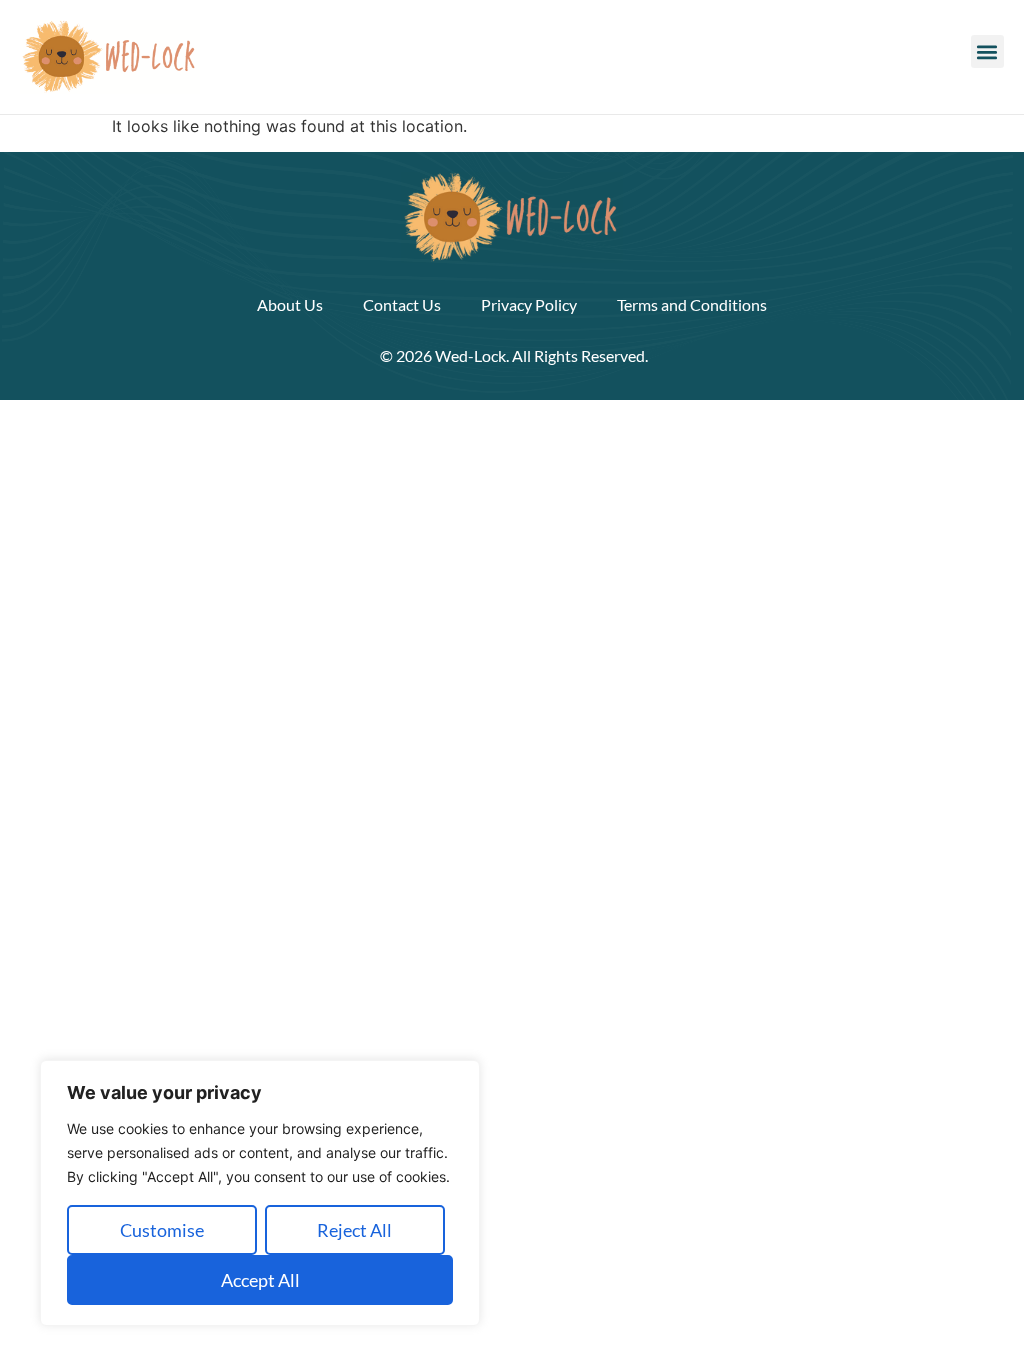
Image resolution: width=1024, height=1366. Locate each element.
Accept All (260, 1280)
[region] (260, 1193)
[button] (987, 51)
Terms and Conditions (692, 304)
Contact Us (402, 304)
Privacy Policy (529, 304)
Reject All (354, 1230)
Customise (162, 1230)
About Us (290, 304)
